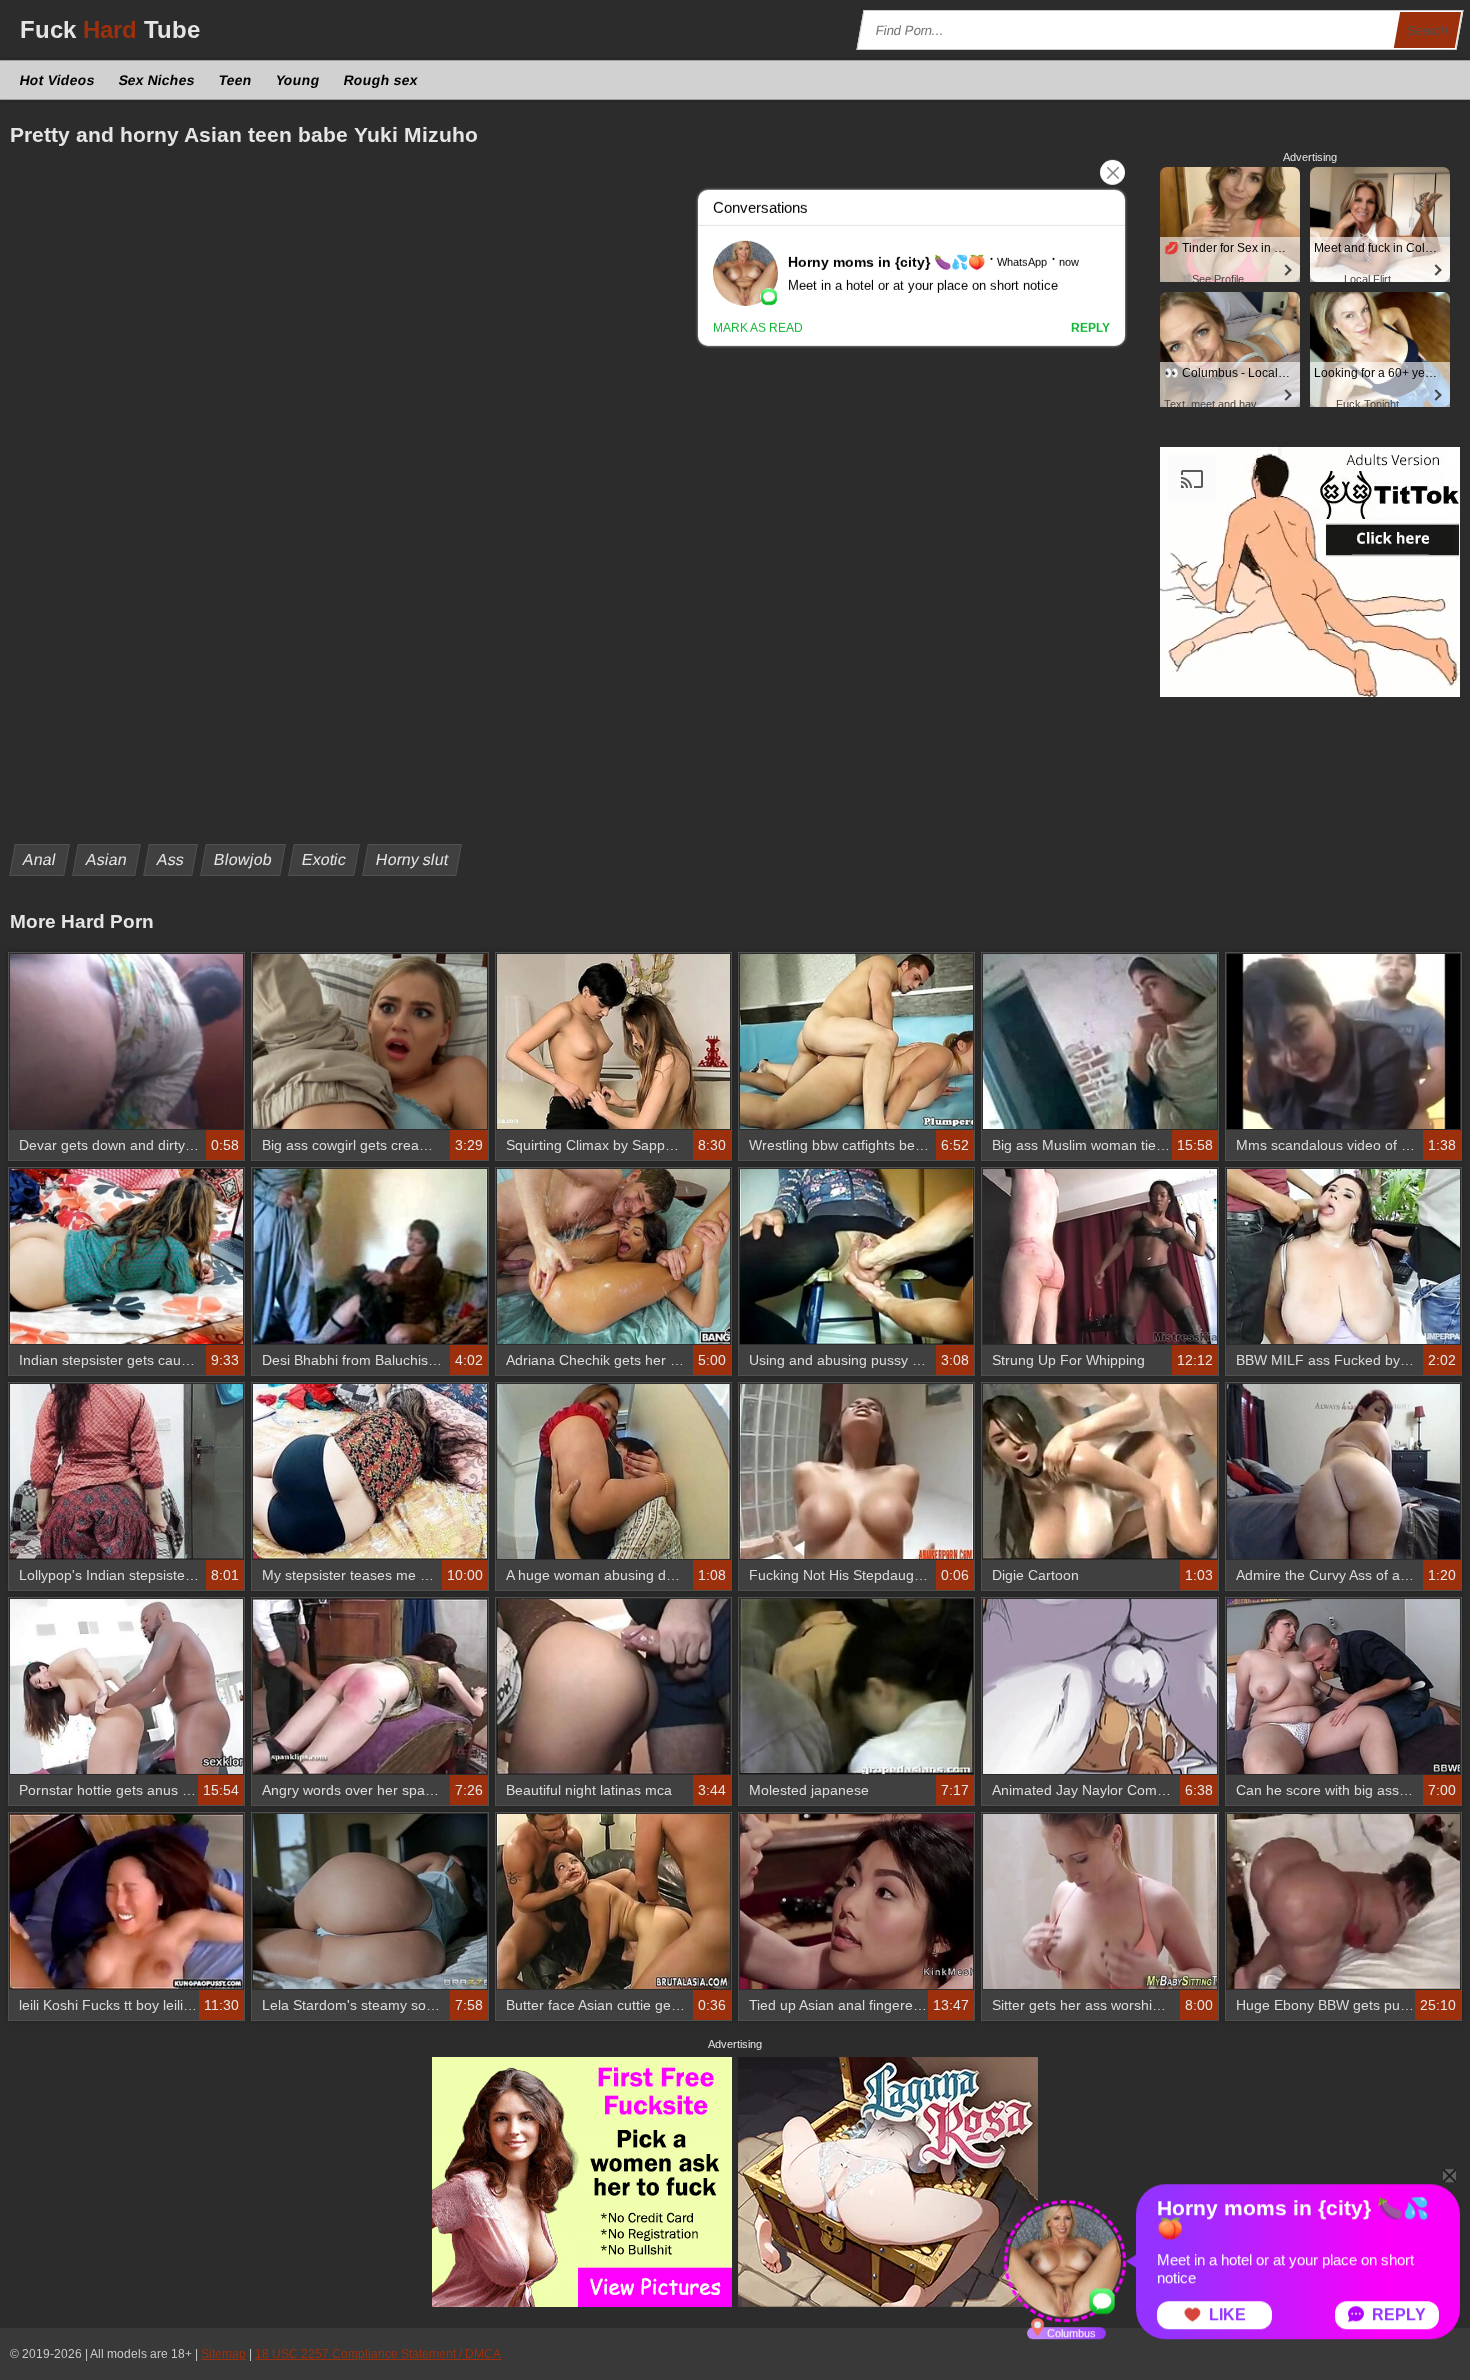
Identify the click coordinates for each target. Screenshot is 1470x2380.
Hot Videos (58, 80)
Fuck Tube (110, 29)
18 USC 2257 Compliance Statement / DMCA (378, 2354)
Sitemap (223, 2354)
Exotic (324, 859)
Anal (40, 859)
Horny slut (412, 859)
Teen (236, 80)
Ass (171, 859)
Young (298, 80)
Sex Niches (157, 80)
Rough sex (381, 80)
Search (1428, 30)
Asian (107, 859)
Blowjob (243, 859)
